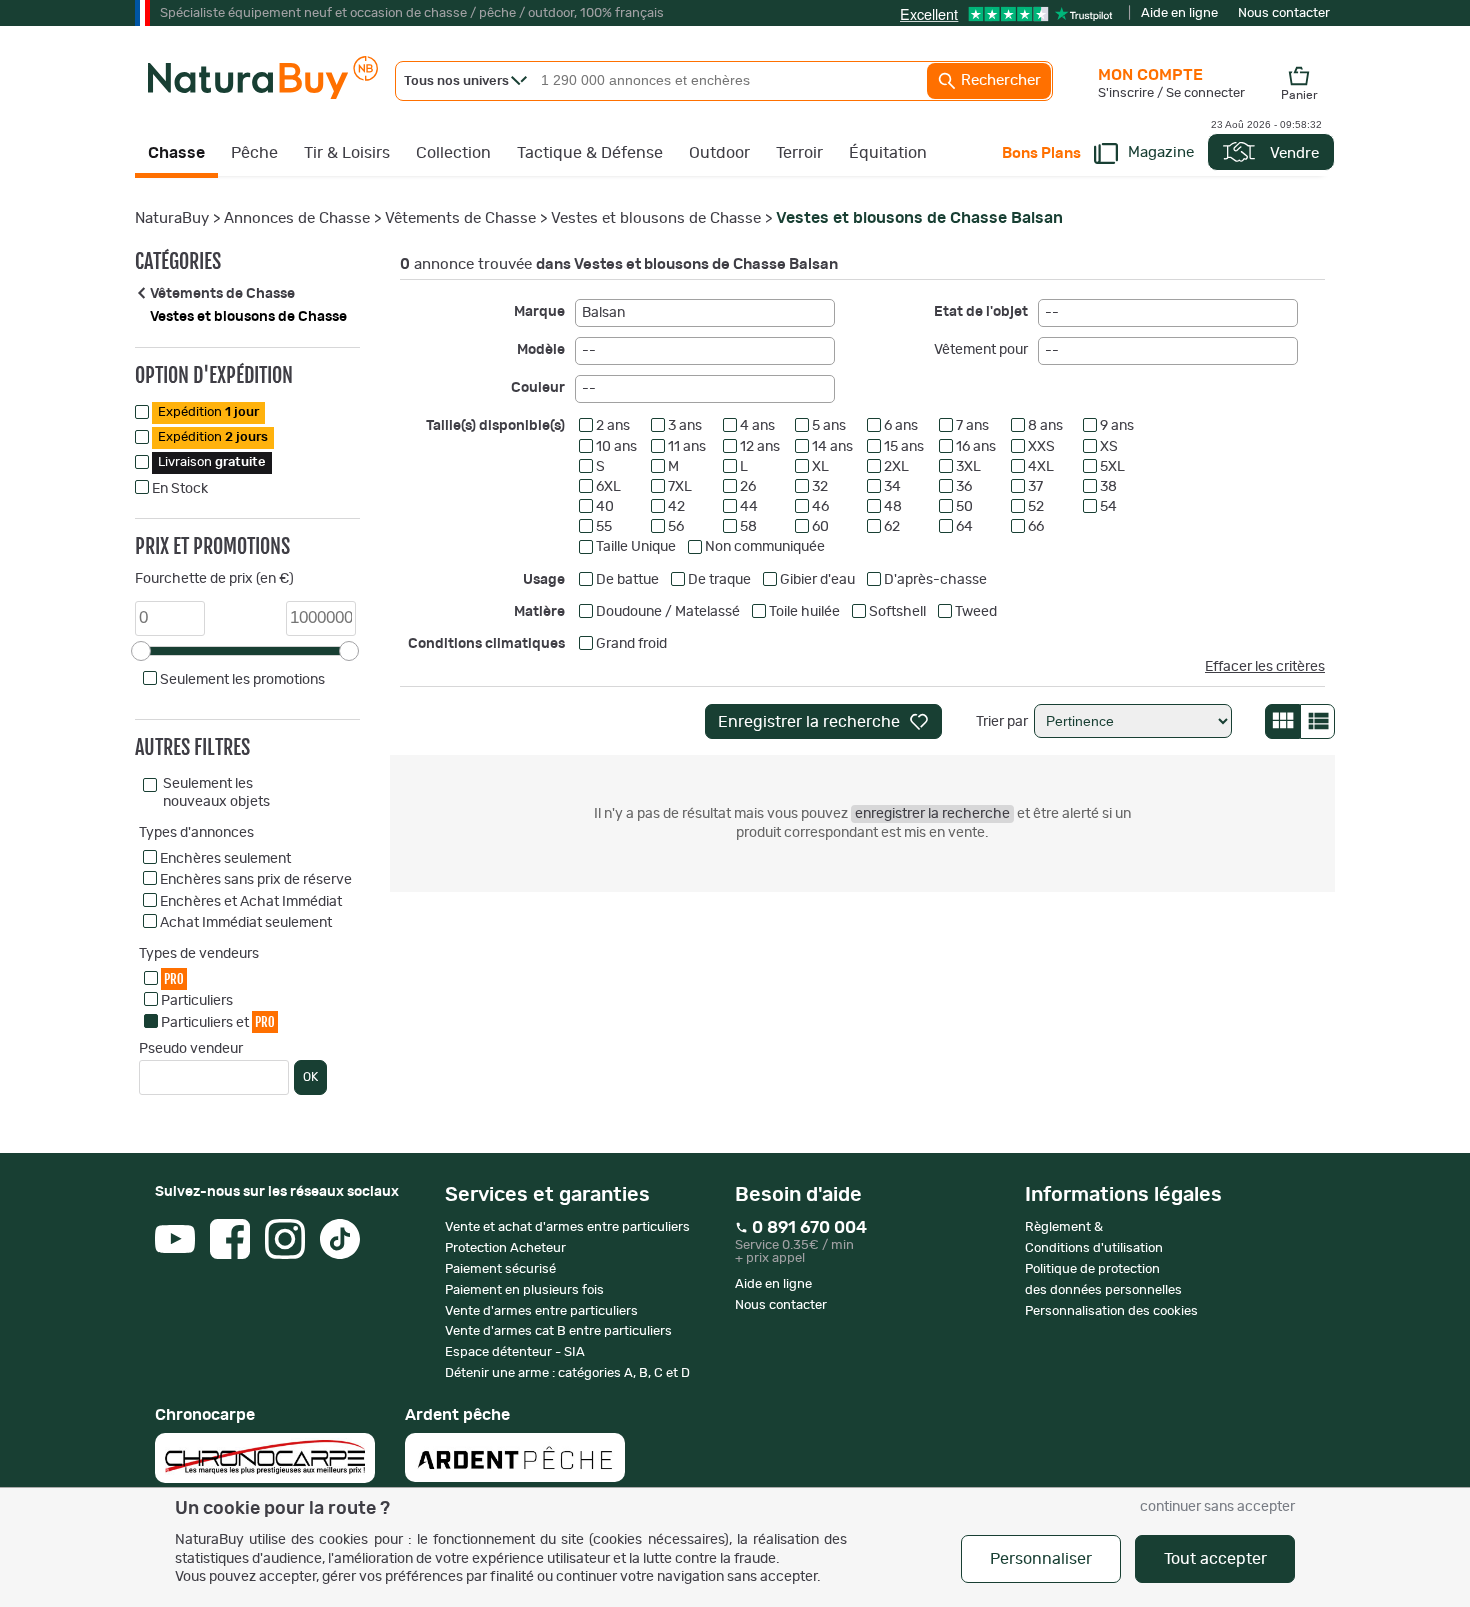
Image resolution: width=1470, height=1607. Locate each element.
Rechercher (999, 80)
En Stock (180, 489)
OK (310, 1077)
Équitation (888, 153)
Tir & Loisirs (347, 153)
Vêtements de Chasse (460, 218)
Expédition (208, 412)
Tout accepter (1215, 1559)
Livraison (212, 462)
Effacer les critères (1265, 667)
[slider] (141, 651)
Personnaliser (1041, 1559)
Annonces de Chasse (297, 218)
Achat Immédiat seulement (246, 923)
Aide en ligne (1179, 13)
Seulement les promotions (242, 680)
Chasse (176, 153)
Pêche (254, 153)
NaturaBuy (172, 218)
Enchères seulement (225, 859)
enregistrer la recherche (932, 814)
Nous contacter (1284, 13)
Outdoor (719, 153)
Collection (453, 153)
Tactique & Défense (590, 153)
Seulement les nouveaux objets (216, 793)
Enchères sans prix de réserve (256, 880)
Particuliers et (218, 1022)
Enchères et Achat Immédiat (251, 902)
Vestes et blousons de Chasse (656, 218)
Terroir (799, 153)
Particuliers (197, 1001)
